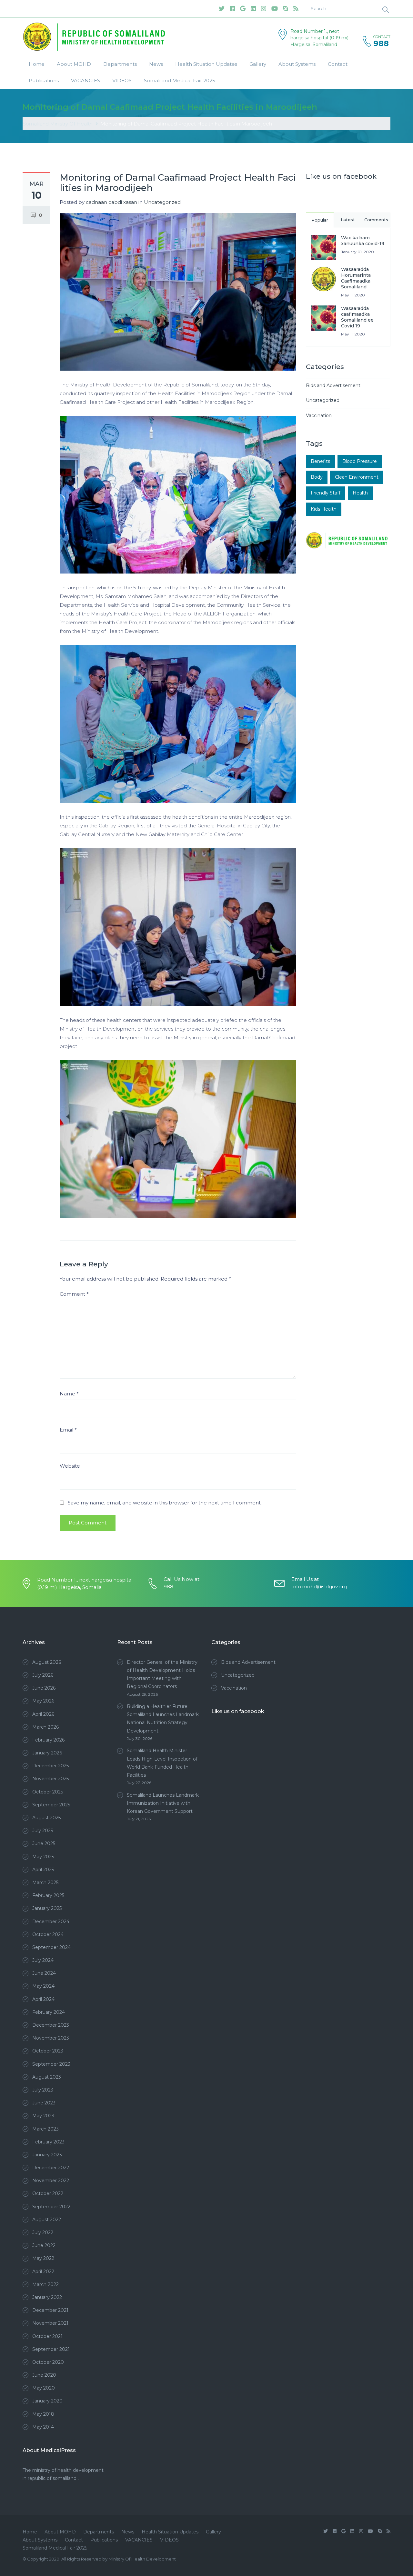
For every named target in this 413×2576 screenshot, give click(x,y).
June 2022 (44, 2245)
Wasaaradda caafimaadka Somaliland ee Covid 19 (357, 317)
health (360, 493)
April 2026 (43, 1714)
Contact (338, 64)
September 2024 (51, 1947)
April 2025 (43, 1870)
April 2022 (43, 2271)
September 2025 (51, 1805)
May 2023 (43, 2116)
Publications (44, 80)
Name (69, 1394)
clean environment (357, 477)
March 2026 (45, 1727)
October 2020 (48, 2362)
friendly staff (326, 493)
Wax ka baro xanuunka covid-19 (363, 241)
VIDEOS (122, 80)
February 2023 (48, 2142)
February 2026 (48, 1740)
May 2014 (43, 2427)
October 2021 (47, 2336)
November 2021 (50, 2323)
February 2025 (48, 1895)
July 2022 (43, 2232)
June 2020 (44, 2375)
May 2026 (43, 1701)
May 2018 (43, 2414)
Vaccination (319, 415)
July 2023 (43, 2090)
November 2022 (51, 2181)
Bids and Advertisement (333, 385)
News (156, 64)
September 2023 (51, 2064)
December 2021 (50, 2310)
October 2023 (48, 2051)
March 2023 (45, 2129)
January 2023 (47, 2155)
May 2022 (43, 2258)
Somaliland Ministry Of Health (58, 124)
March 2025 (45, 1882)
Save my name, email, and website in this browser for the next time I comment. (165, 1503)
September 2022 (51, 2207)
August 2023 (47, 2077)
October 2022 (48, 2193)
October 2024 (48, 1934)
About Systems (297, 64)
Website (70, 1466)
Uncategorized (162, 202)
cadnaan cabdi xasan (111, 202)
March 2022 (45, 2284)
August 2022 (47, 2220)
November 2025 (50, 1779)
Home (37, 64)
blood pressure (360, 461)
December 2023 (51, 2025)
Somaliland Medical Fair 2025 (180, 80)
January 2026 (47, 1753)
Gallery (258, 64)
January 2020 (47, 2401)
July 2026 (43, 1675)
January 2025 (47, 1908)
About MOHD (74, 64)
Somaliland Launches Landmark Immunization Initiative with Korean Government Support (163, 1803)
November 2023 (51, 2038)
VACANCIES (86, 80)
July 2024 (43, 1960)
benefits (320, 461)
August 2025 (46, 1818)
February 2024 (49, 2012)
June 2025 (44, 1843)
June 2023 (44, 2103)
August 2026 (47, 1662)
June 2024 (44, 1973)
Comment (74, 1294)
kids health (324, 509)
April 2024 (43, 1999)
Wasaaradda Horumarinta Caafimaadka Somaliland (356, 278)
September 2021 (51, 2349)
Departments (120, 64)
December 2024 (51, 1922)
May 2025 (43, 1857)
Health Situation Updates (206, 64)
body (317, 477)
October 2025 (48, 1792)
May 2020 (44, 2388)
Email (68, 1430)
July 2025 (43, 1831)
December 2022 (51, 2168)
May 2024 (43, 1986)
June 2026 (44, 1688)
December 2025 (50, 1766)
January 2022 (47, 2297)
